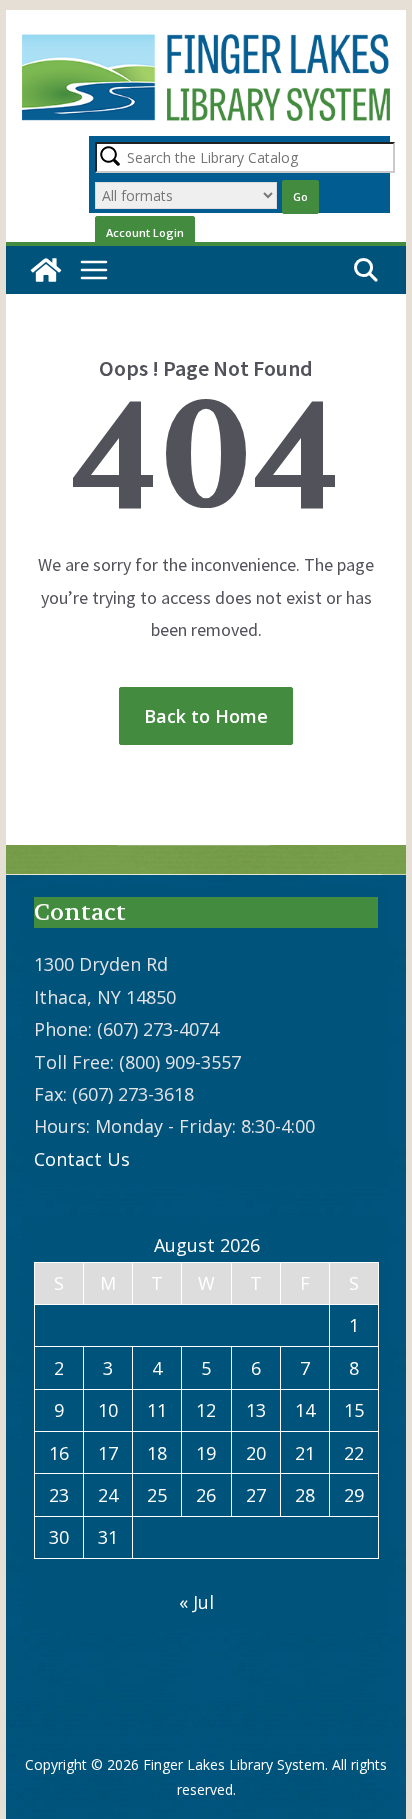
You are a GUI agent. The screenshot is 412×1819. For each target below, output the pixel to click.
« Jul (196, 1602)
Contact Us (82, 1159)
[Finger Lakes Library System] (46, 270)
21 (305, 1453)
